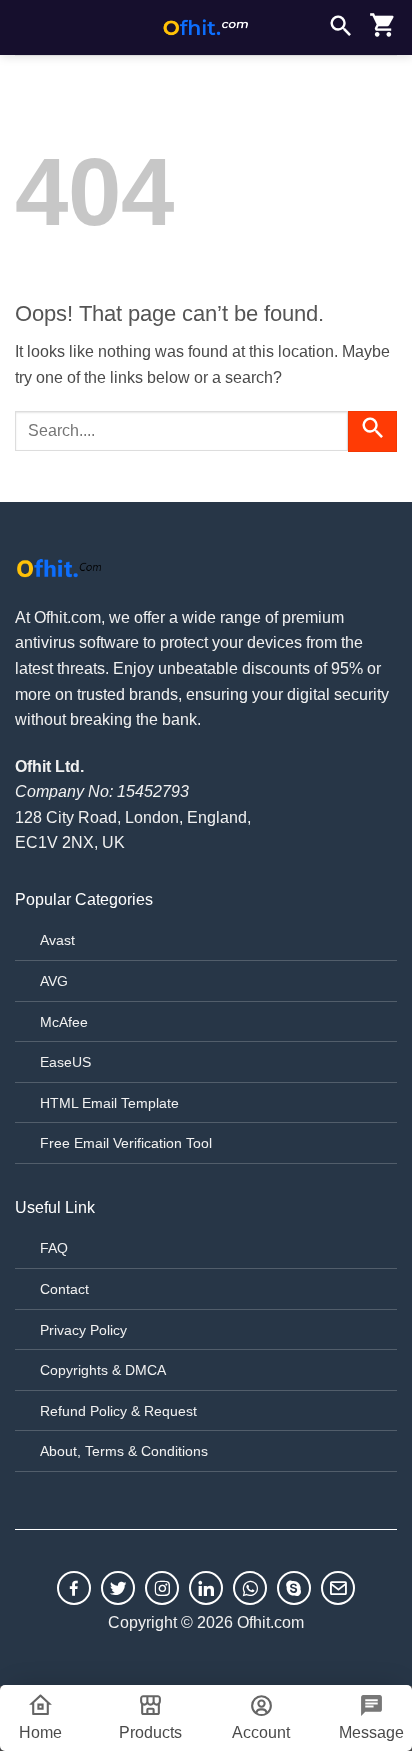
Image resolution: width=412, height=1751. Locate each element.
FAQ (54, 1248)
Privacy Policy (83, 1330)
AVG (54, 981)
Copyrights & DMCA (103, 1370)
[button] (27, 27)
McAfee (64, 1022)
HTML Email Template (109, 1103)
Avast (57, 940)
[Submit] (372, 431)
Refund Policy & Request (118, 1411)
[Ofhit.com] (206, 27)
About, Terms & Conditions (124, 1451)
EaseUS (65, 1062)
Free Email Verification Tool (126, 1143)
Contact (64, 1289)
